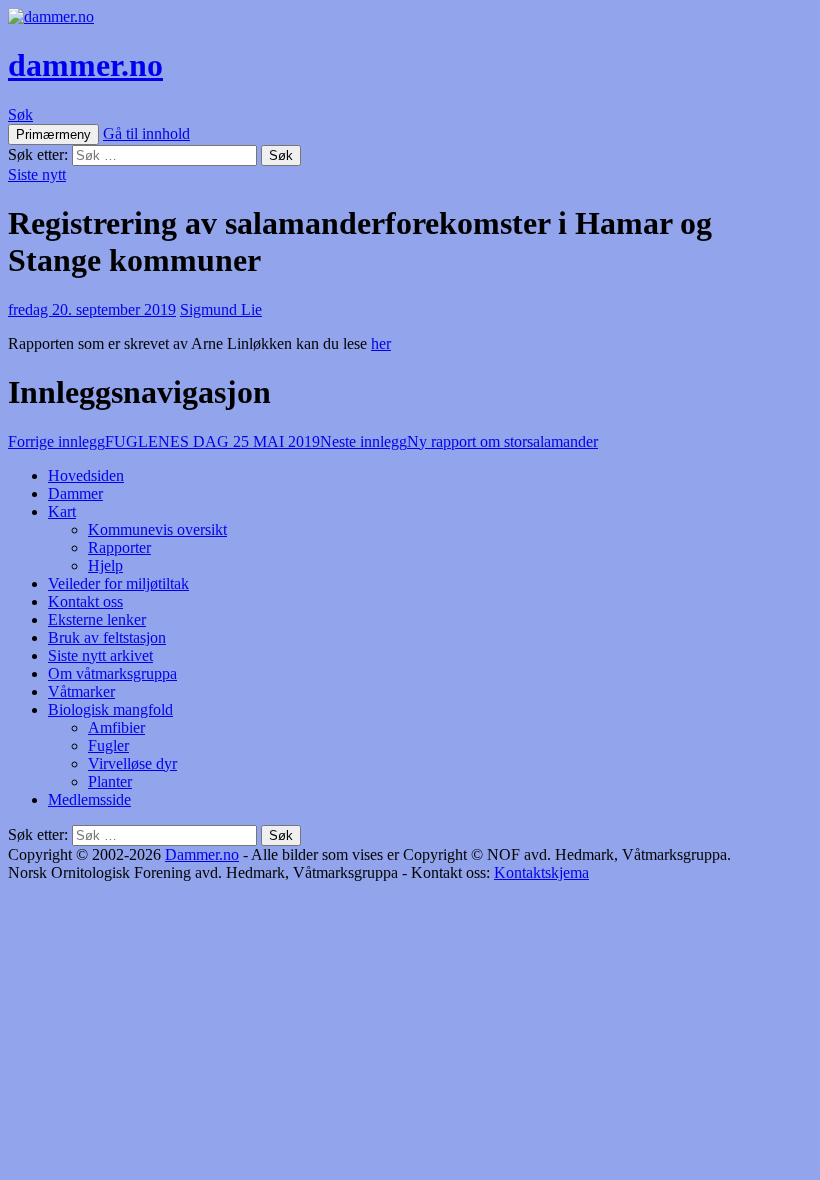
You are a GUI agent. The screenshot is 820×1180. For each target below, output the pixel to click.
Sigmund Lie (221, 309)
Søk (20, 114)
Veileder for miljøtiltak (118, 583)
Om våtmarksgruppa (112, 673)
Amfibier (116, 727)
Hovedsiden (86, 475)
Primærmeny (53, 134)
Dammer (75, 493)
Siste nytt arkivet (100, 655)
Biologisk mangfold (110, 709)
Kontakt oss (85, 601)
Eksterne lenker (97, 619)
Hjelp (105, 565)
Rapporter (119, 547)
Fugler (108, 745)
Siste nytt (37, 174)
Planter (110, 781)
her (381, 343)
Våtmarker (81, 691)
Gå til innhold (146, 133)
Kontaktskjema (541, 872)
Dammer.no (202, 854)
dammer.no (85, 65)
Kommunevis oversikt (157, 529)
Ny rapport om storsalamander (459, 441)
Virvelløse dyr (132, 763)
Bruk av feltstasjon (107, 637)
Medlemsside (89, 799)
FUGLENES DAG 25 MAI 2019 (164, 441)
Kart (62, 511)
